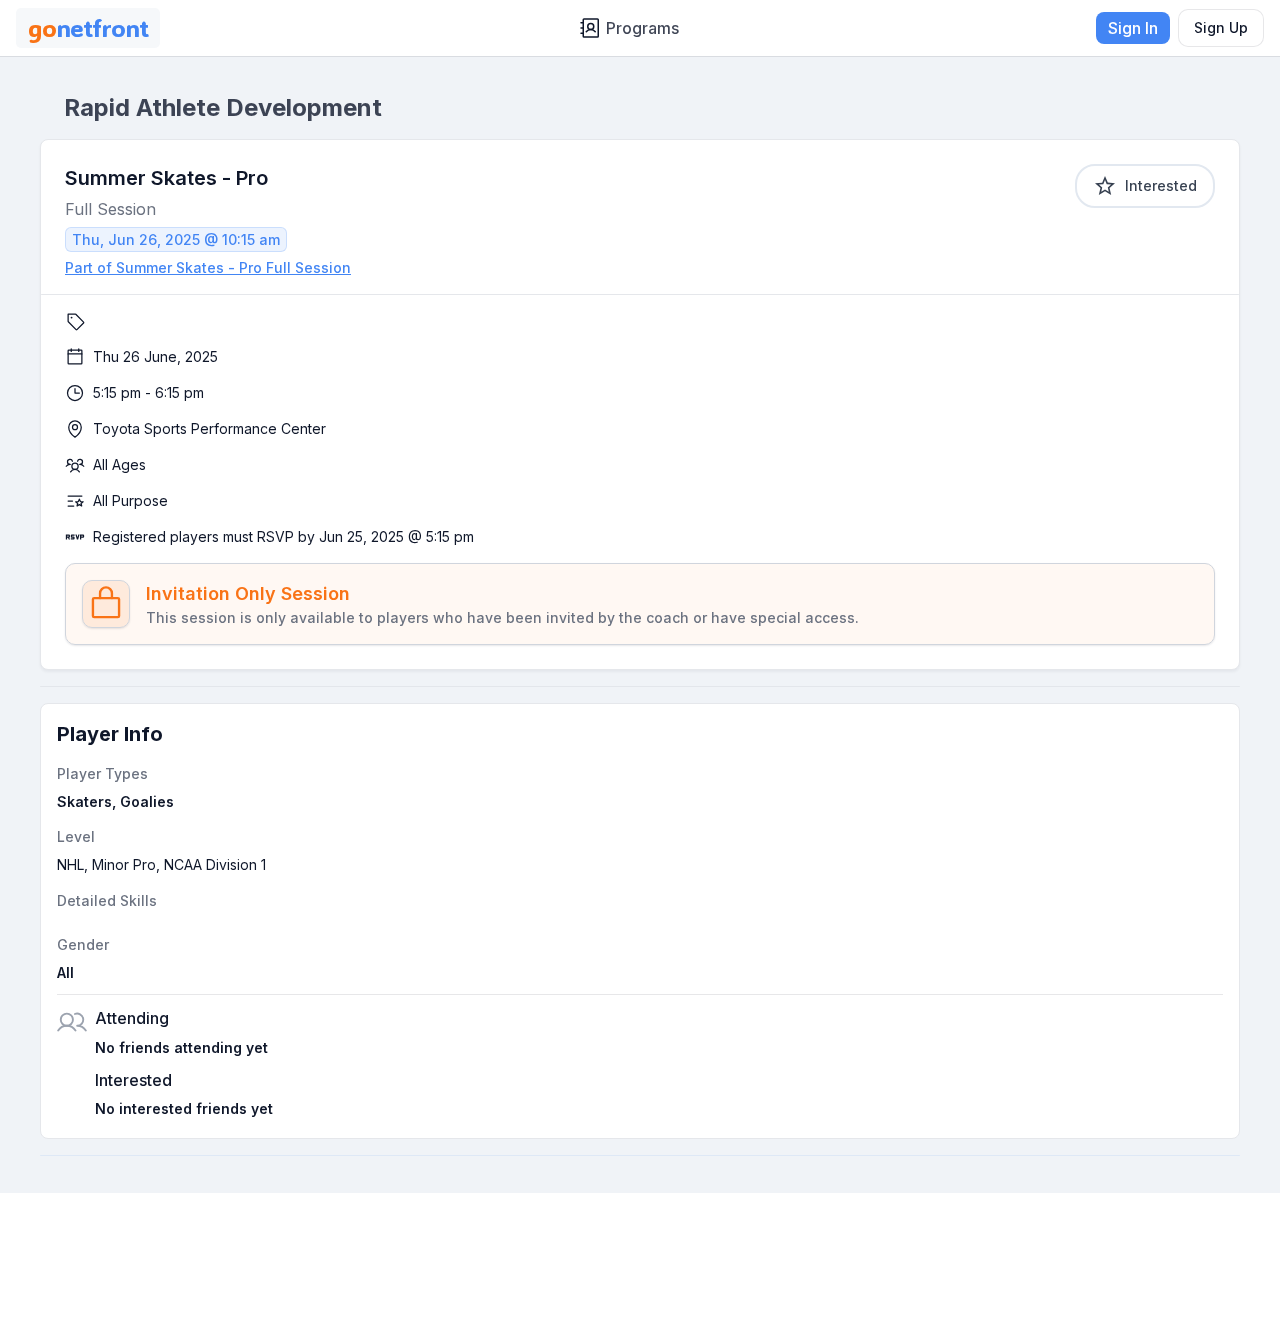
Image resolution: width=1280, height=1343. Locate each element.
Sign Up (1221, 27)
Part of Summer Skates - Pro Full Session (208, 267)
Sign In (1133, 28)
